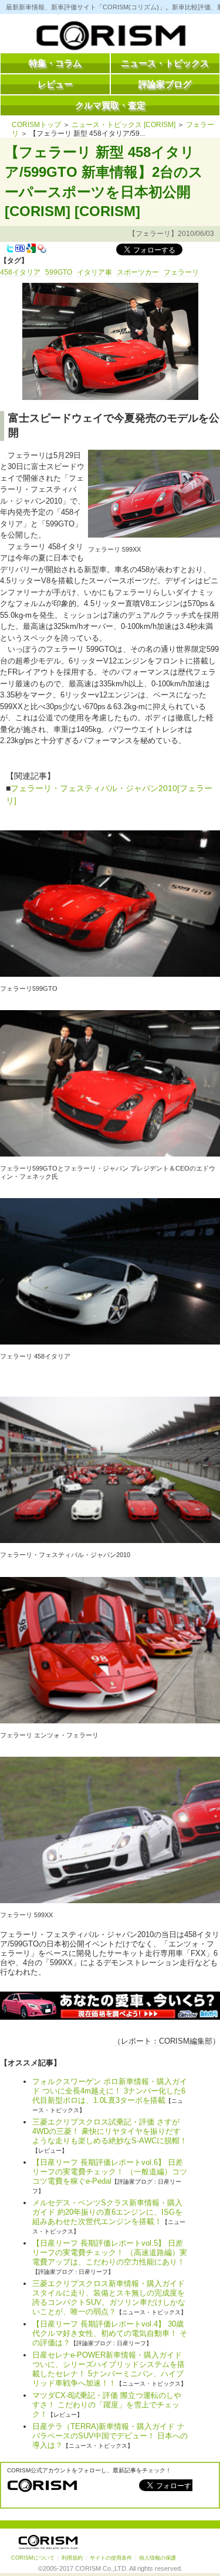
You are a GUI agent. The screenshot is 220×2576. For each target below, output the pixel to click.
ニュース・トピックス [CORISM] (123, 125)
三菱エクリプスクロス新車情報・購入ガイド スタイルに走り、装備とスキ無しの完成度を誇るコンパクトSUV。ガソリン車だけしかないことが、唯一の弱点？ (109, 2298)
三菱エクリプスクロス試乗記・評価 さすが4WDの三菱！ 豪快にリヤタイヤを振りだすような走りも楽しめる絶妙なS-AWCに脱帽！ (110, 2131)
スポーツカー (138, 272)
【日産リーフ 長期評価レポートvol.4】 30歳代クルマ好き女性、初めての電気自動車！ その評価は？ (110, 2333)
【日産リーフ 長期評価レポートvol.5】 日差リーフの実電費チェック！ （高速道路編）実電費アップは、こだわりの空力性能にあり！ (110, 2252)
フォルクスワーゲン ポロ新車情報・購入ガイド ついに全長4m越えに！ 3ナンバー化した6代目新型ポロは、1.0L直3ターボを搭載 (110, 2091)
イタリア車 (94, 272)
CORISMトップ (36, 125)
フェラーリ (181, 272)
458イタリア (20, 272)
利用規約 (72, 2558)
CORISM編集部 (186, 2041)
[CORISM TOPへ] (110, 38)
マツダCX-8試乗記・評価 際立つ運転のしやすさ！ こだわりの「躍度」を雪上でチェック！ (107, 2405)
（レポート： (136, 2041)
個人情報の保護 (158, 2558)
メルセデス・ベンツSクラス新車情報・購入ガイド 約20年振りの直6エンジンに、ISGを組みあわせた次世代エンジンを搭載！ (107, 2212)
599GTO (59, 272)
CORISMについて (33, 2558)
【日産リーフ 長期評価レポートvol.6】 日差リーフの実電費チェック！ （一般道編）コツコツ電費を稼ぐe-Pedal (110, 2172)
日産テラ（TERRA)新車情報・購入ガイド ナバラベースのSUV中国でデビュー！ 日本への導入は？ (110, 2436)
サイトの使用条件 (111, 2558)
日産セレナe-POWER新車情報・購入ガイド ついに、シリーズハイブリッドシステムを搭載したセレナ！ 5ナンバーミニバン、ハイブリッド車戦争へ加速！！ (109, 2369)
